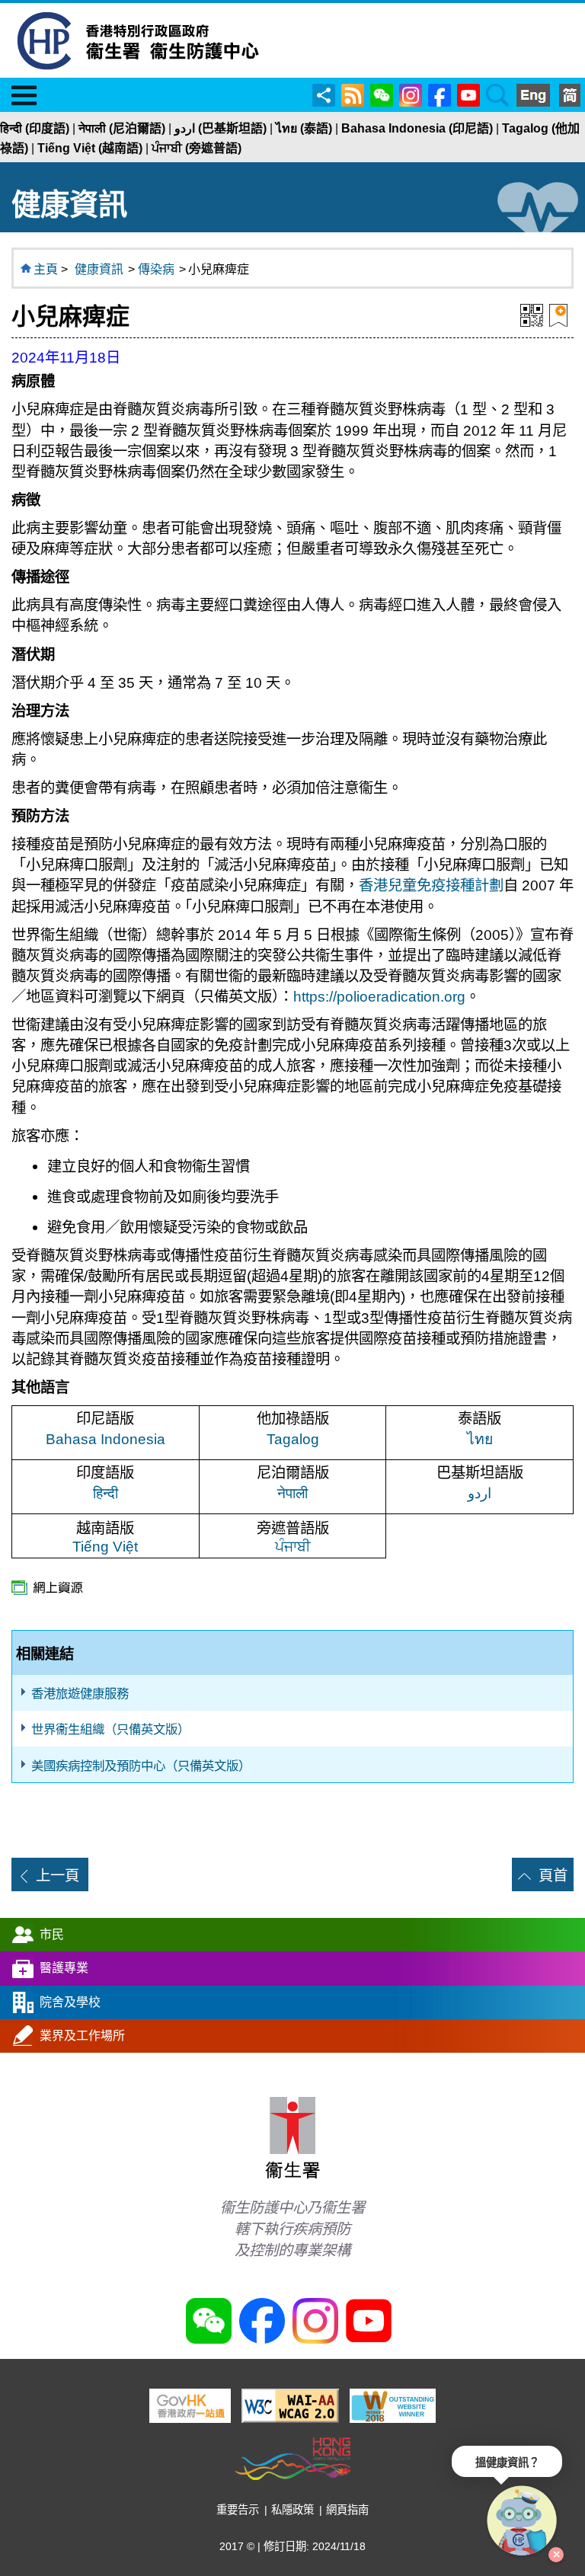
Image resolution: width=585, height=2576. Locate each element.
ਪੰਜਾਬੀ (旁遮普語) (197, 148)
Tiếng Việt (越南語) (90, 148)
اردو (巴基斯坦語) (221, 128)
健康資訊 (99, 269)
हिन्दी (105, 1493)
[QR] (532, 314)
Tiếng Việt (105, 1546)
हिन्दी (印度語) (35, 128)
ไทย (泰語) (304, 128)
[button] (523, 2521)
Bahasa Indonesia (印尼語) (417, 128)
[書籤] (558, 314)
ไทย (480, 1439)
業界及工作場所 (82, 2036)
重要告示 (238, 2510)
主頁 (46, 269)
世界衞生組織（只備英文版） (110, 1729)
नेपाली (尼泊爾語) (122, 128)
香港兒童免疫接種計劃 (431, 885)
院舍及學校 (70, 2002)
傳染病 (156, 269)
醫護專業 (64, 1968)
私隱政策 (292, 2510)
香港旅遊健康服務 (80, 1693)
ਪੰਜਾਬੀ (293, 1546)
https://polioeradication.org (379, 996)
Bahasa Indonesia (105, 1439)
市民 (52, 1934)
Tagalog (293, 1439)
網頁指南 (347, 2510)
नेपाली (292, 1493)
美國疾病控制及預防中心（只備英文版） (141, 1766)
